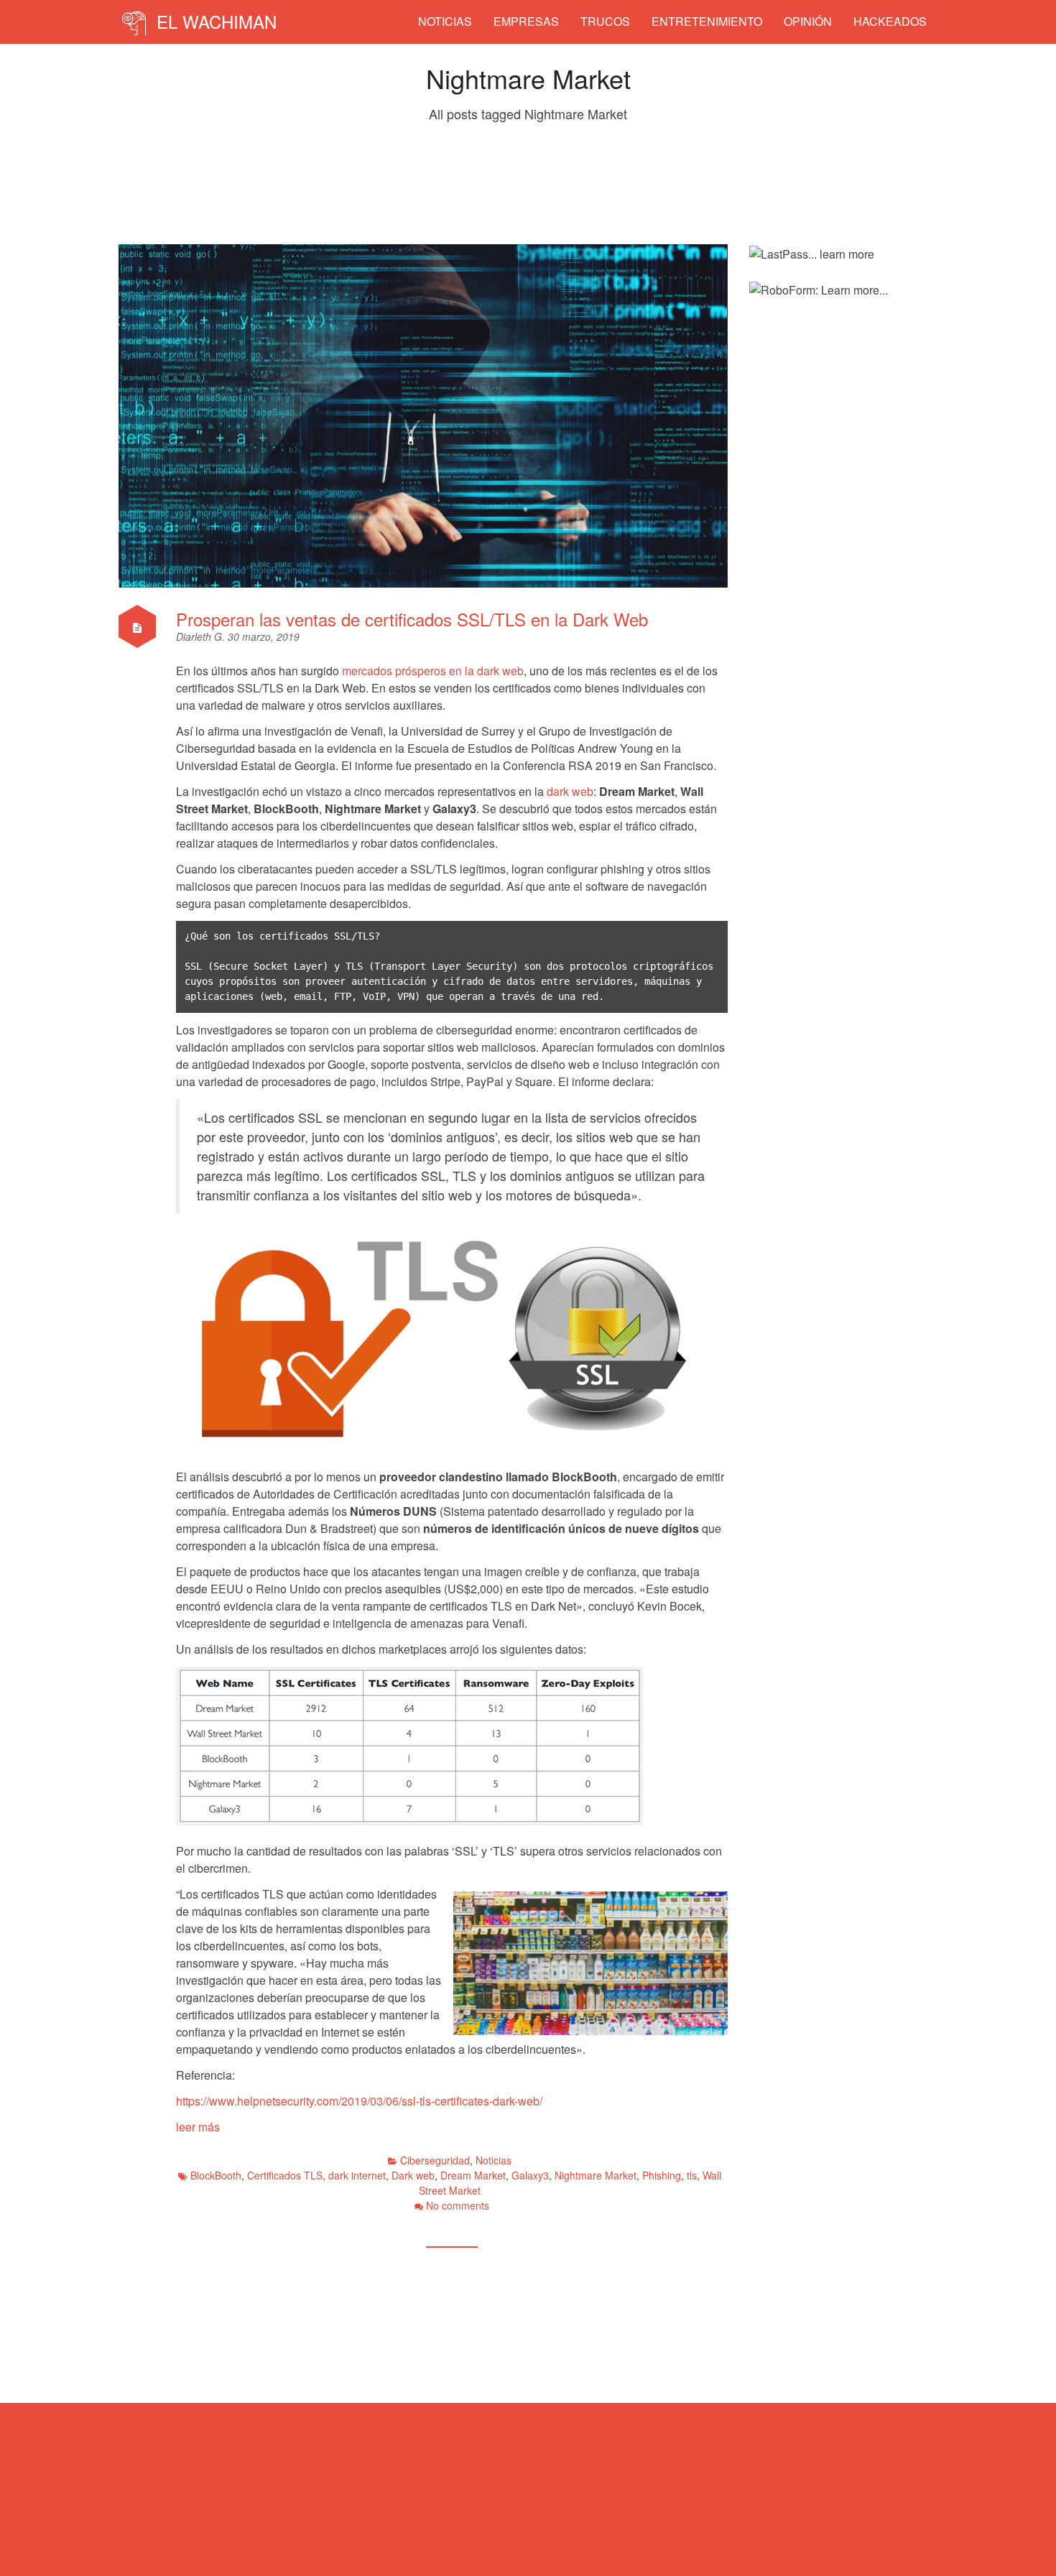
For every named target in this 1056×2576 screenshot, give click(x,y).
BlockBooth (216, 2175)
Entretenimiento (707, 21)
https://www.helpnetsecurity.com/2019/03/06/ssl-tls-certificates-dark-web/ (359, 2101)
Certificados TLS (285, 2175)
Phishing (662, 2175)
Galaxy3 (530, 2175)
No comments (458, 2205)
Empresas (526, 21)
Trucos (605, 21)
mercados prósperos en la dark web (433, 671)
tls (692, 2175)
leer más (198, 2127)
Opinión (808, 21)
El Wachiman (214, 21)
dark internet (357, 2175)
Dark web (413, 2175)
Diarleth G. (202, 636)
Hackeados (890, 21)
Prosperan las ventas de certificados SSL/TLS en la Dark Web (412, 619)
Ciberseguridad (435, 2160)
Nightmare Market (596, 2175)
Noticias (445, 21)
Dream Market (473, 2175)
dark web (570, 791)
